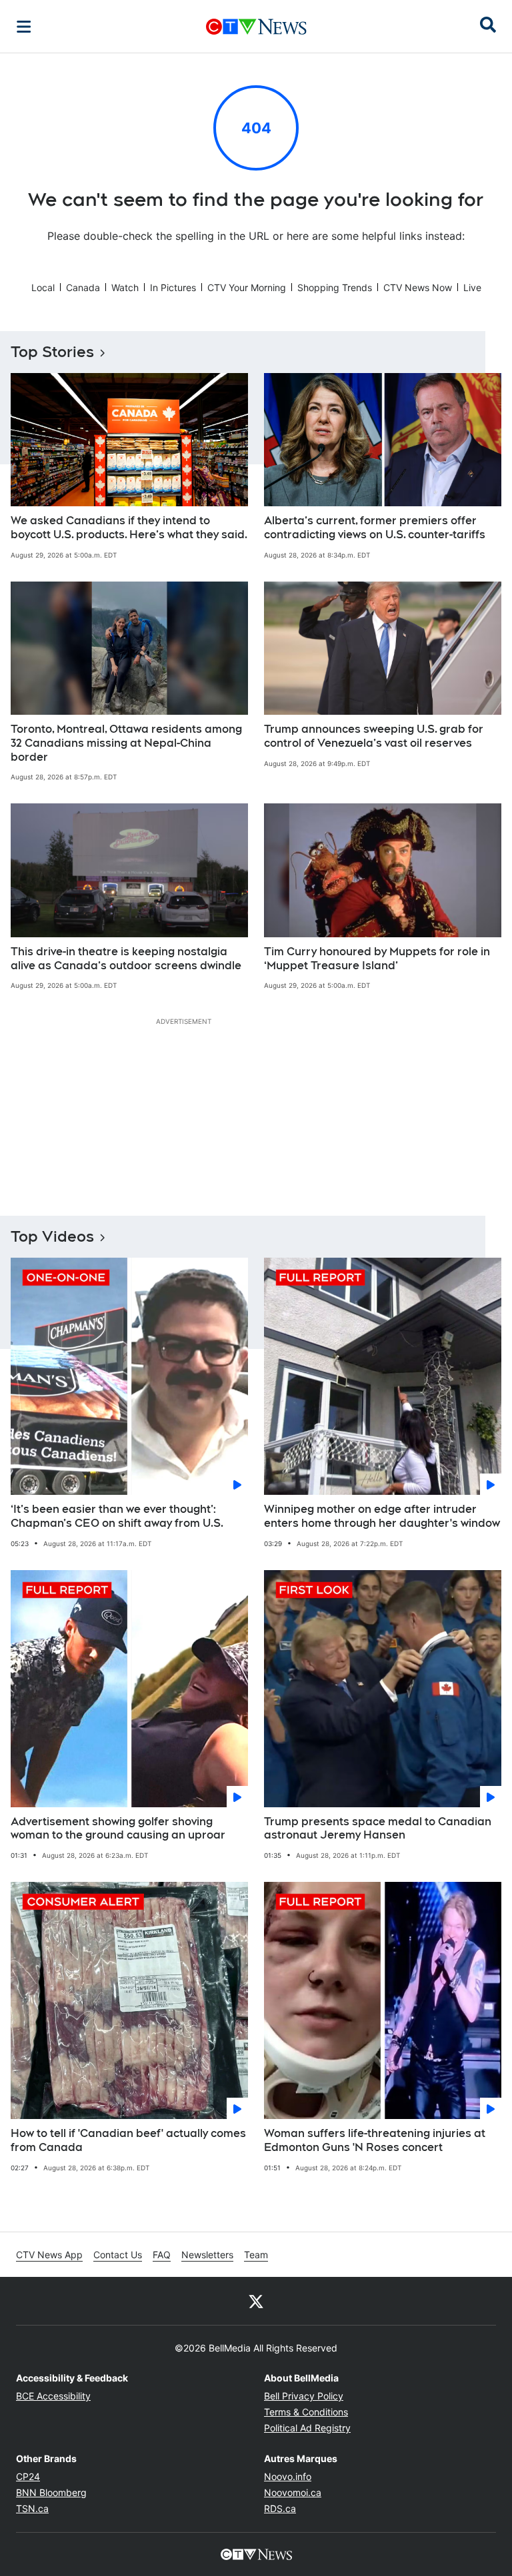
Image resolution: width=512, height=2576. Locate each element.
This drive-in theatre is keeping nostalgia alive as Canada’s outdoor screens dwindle (126, 959)
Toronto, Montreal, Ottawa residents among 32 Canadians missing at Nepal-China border (126, 743)
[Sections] (24, 27)
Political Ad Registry (307, 2428)
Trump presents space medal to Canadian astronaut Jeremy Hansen (378, 1829)
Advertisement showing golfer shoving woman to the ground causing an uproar (118, 1829)
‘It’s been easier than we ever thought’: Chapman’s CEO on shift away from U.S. (117, 1516)
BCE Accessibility (53, 2396)
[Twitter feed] (256, 2301)
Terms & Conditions (306, 2412)
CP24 (28, 2476)
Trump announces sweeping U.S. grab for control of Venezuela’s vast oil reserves (374, 736)
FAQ (162, 2255)
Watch (125, 287)
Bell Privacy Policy (304, 2396)
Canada (83, 287)
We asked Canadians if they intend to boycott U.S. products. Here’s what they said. (129, 528)
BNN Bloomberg (51, 2492)
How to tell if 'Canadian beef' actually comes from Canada (128, 2140)
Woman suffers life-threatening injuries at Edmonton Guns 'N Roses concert (375, 2140)
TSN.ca (32, 2508)
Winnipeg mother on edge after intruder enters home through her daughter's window (382, 1516)
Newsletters (207, 2255)
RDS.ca (280, 2508)
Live (472, 287)
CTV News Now (418, 287)
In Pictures (173, 287)
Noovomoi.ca (293, 2492)
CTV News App (49, 2255)
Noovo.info (288, 2476)
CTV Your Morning (247, 287)
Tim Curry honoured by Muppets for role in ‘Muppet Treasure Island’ (377, 959)
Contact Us (118, 2255)
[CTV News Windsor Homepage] (256, 27)
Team (256, 2255)
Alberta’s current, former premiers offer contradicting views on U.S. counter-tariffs (375, 528)
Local (43, 287)
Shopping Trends (335, 287)
